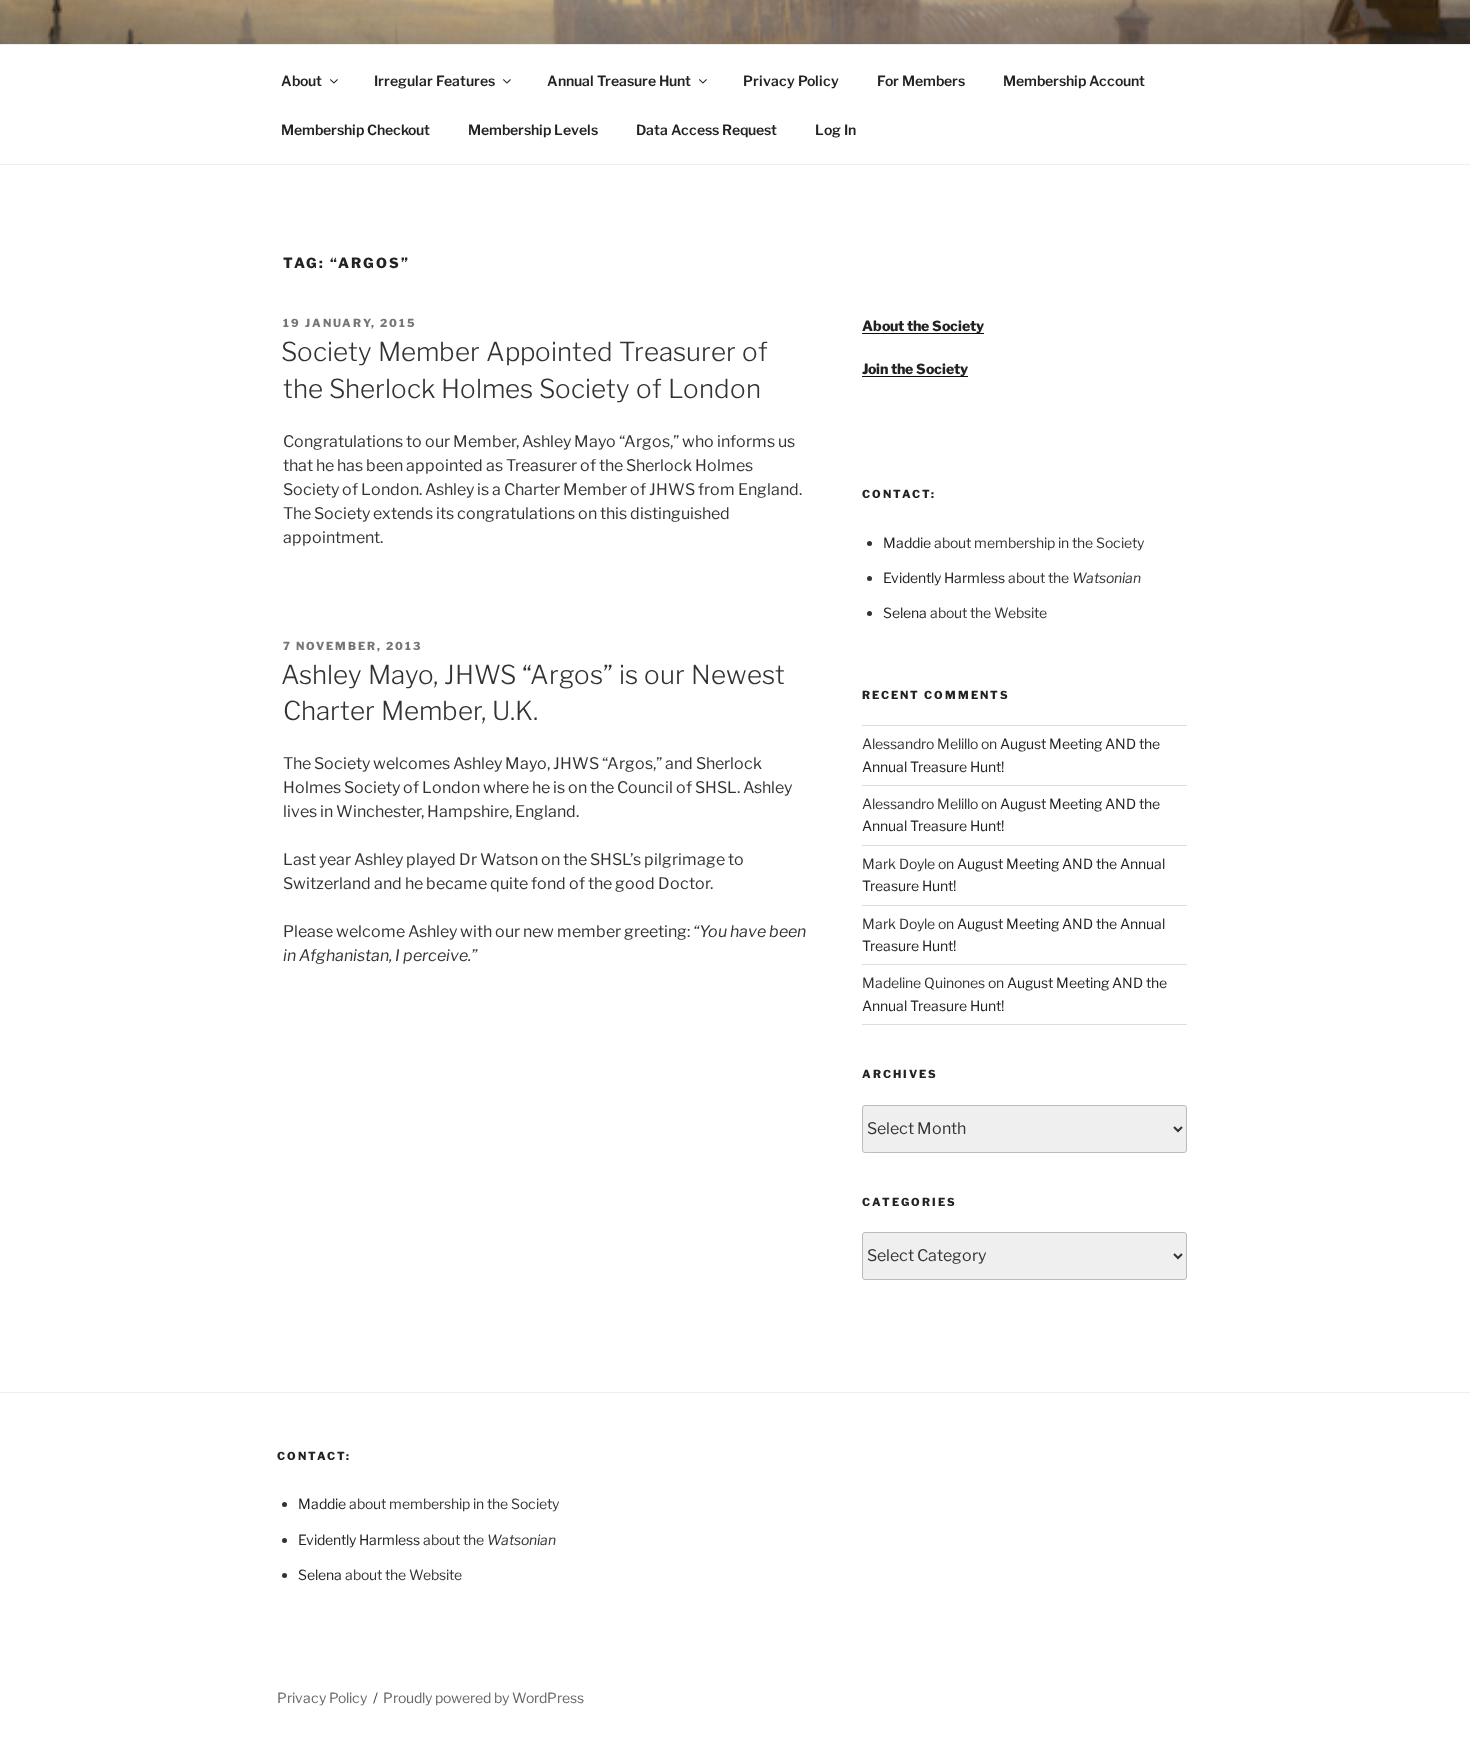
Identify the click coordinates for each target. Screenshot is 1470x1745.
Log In (835, 129)
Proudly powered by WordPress (483, 1697)
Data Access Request (706, 129)
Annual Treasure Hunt (619, 80)
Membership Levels (533, 129)
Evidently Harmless (944, 577)
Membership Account (1074, 80)
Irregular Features (434, 80)
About (301, 80)
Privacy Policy (791, 80)
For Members (921, 80)
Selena (905, 612)
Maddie (907, 542)
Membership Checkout (355, 129)
